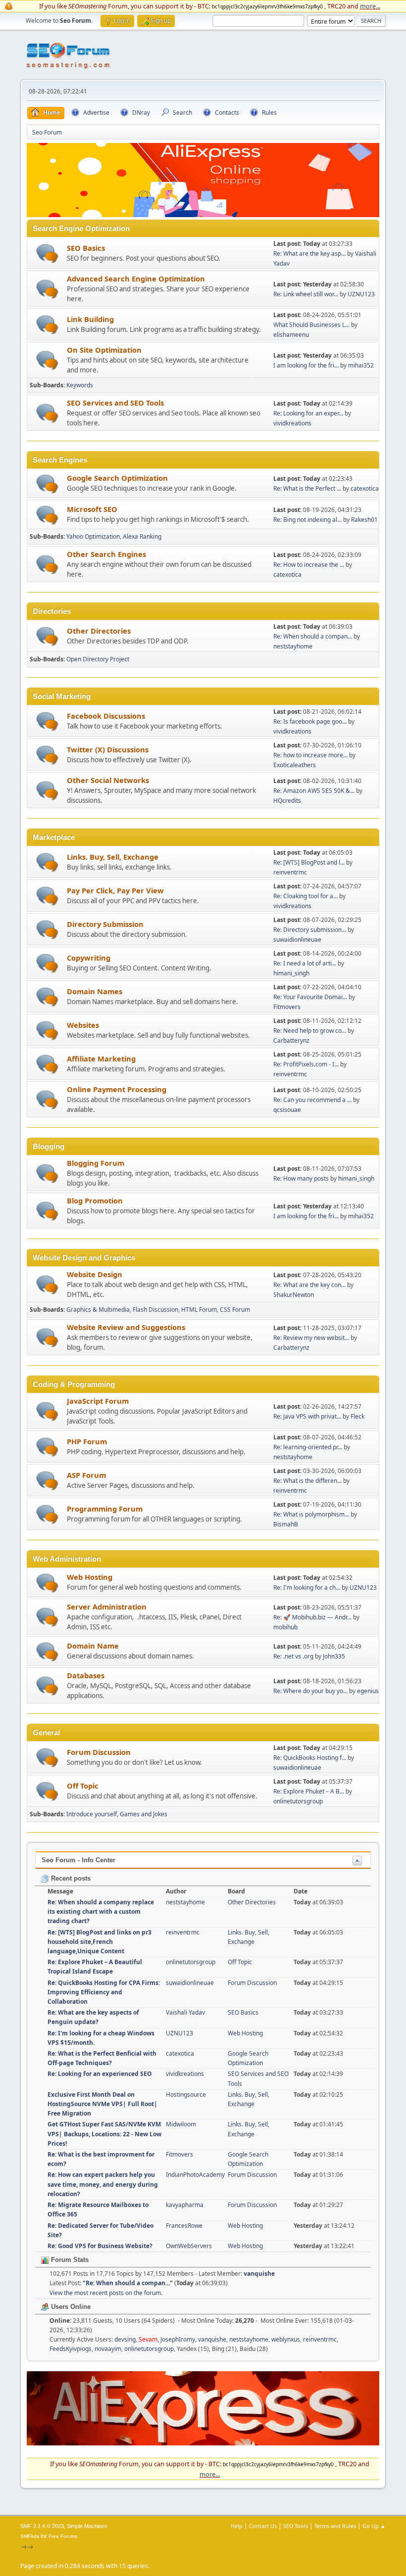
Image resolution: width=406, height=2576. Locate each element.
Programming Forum (105, 1509)
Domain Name (93, 1646)
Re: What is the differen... (307, 1481)
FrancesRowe (184, 2226)
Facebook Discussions (106, 716)
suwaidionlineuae (297, 940)
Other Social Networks (108, 780)
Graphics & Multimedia (98, 1310)
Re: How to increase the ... (309, 565)
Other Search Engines (106, 554)
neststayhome (293, 646)
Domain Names (95, 991)
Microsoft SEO (92, 509)
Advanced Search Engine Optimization (136, 278)
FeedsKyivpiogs (71, 2349)
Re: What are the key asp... (309, 253)
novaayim (108, 2349)
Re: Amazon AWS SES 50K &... (314, 791)
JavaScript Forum (98, 1401)
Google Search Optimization (117, 478)
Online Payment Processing (117, 1089)
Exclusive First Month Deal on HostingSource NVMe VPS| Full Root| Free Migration (102, 2104)
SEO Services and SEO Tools (115, 403)
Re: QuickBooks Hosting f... (310, 1758)
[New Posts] (47, 253)
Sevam (148, 2339)
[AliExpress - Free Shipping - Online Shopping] (203, 215)
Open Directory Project (98, 659)
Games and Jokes (144, 1814)
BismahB (286, 1524)
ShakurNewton (294, 1295)
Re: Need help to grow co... (310, 1031)
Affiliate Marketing (101, 1058)
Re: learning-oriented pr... (308, 1447)
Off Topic (83, 1786)
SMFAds (30, 2536)
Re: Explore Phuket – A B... (309, 1791)
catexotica (365, 488)
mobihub (285, 1627)
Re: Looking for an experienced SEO (100, 2074)
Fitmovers (287, 1007)
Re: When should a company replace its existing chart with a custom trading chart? (101, 1911)
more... (370, 6)
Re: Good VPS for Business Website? (100, 2246)
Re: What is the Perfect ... (307, 488)
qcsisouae (287, 1110)
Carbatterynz (291, 1040)
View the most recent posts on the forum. (106, 2293)
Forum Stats (69, 2260)
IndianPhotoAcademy (195, 2175)
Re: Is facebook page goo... (310, 721)
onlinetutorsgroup (298, 1801)
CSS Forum (235, 1310)
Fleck (357, 1416)
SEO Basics (86, 248)
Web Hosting (90, 1577)
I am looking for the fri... (306, 365)
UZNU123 (361, 294)
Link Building (90, 319)
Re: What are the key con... (309, 1285)
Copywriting (89, 958)
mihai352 (361, 365)
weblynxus (286, 2339)
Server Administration (107, 1607)
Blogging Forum (96, 1163)
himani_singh (291, 973)
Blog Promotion (95, 1200)
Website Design (95, 1274)
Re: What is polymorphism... (311, 1514)
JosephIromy (178, 2339)
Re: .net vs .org (293, 1656)
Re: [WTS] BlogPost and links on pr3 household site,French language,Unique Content (100, 1942)
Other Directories (99, 631)
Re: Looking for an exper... (308, 413)
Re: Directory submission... (310, 930)
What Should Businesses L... (311, 325)
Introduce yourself (92, 1814)
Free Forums (63, 2536)
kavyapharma (185, 2205)
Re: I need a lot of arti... (305, 963)
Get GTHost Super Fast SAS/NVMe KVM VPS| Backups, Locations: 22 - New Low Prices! (104, 2134)
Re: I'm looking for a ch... (307, 1587)
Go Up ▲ (374, 2526)
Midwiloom (181, 2124)
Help (237, 2526)
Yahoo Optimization (93, 536)
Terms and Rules (335, 2526)
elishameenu (291, 335)
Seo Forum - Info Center (78, 1860)
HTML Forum (199, 1310)
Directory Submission (105, 924)
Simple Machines (87, 2526)
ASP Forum (86, 1475)
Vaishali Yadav (185, 2012)
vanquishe (259, 2274)
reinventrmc (290, 872)
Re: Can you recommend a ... (312, 1100)
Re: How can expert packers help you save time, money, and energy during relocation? (103, 2184)
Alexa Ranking (142, 536)
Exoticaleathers (295, 765)
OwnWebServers (189, 2246)
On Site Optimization (104, 350)
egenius (368, 1691)
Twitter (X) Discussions (108, 749)
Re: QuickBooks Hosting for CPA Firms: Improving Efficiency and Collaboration (104, 1992)
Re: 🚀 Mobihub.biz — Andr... (312, 1617)
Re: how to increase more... (310, 755)
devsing (125, 2339)
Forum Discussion (99, 1752)
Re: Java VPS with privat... (307, 1416)
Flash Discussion (155, 1310)
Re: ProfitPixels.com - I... (306, 1064)
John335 (334, 1656)
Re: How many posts (301, 1178)
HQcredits (287, 801)
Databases (86, 1675)
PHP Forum (87, 1441)
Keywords (80, 385)
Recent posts (70, 1878)
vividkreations (292, 423)
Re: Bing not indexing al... (307, 520)
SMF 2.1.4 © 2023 (42, 2526)
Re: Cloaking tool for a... (305, 896)
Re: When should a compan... (313, 636)
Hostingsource (186, 2094)
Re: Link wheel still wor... (306, 294)
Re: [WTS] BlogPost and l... (309, 862)
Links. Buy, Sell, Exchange (113, 857)
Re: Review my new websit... (311, 1338)
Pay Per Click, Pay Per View (115, 890)
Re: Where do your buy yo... (310, 1691)
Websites (83, 1025)
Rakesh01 (364, 520)
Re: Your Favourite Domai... (310, 997)
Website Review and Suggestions (126, 1327)
